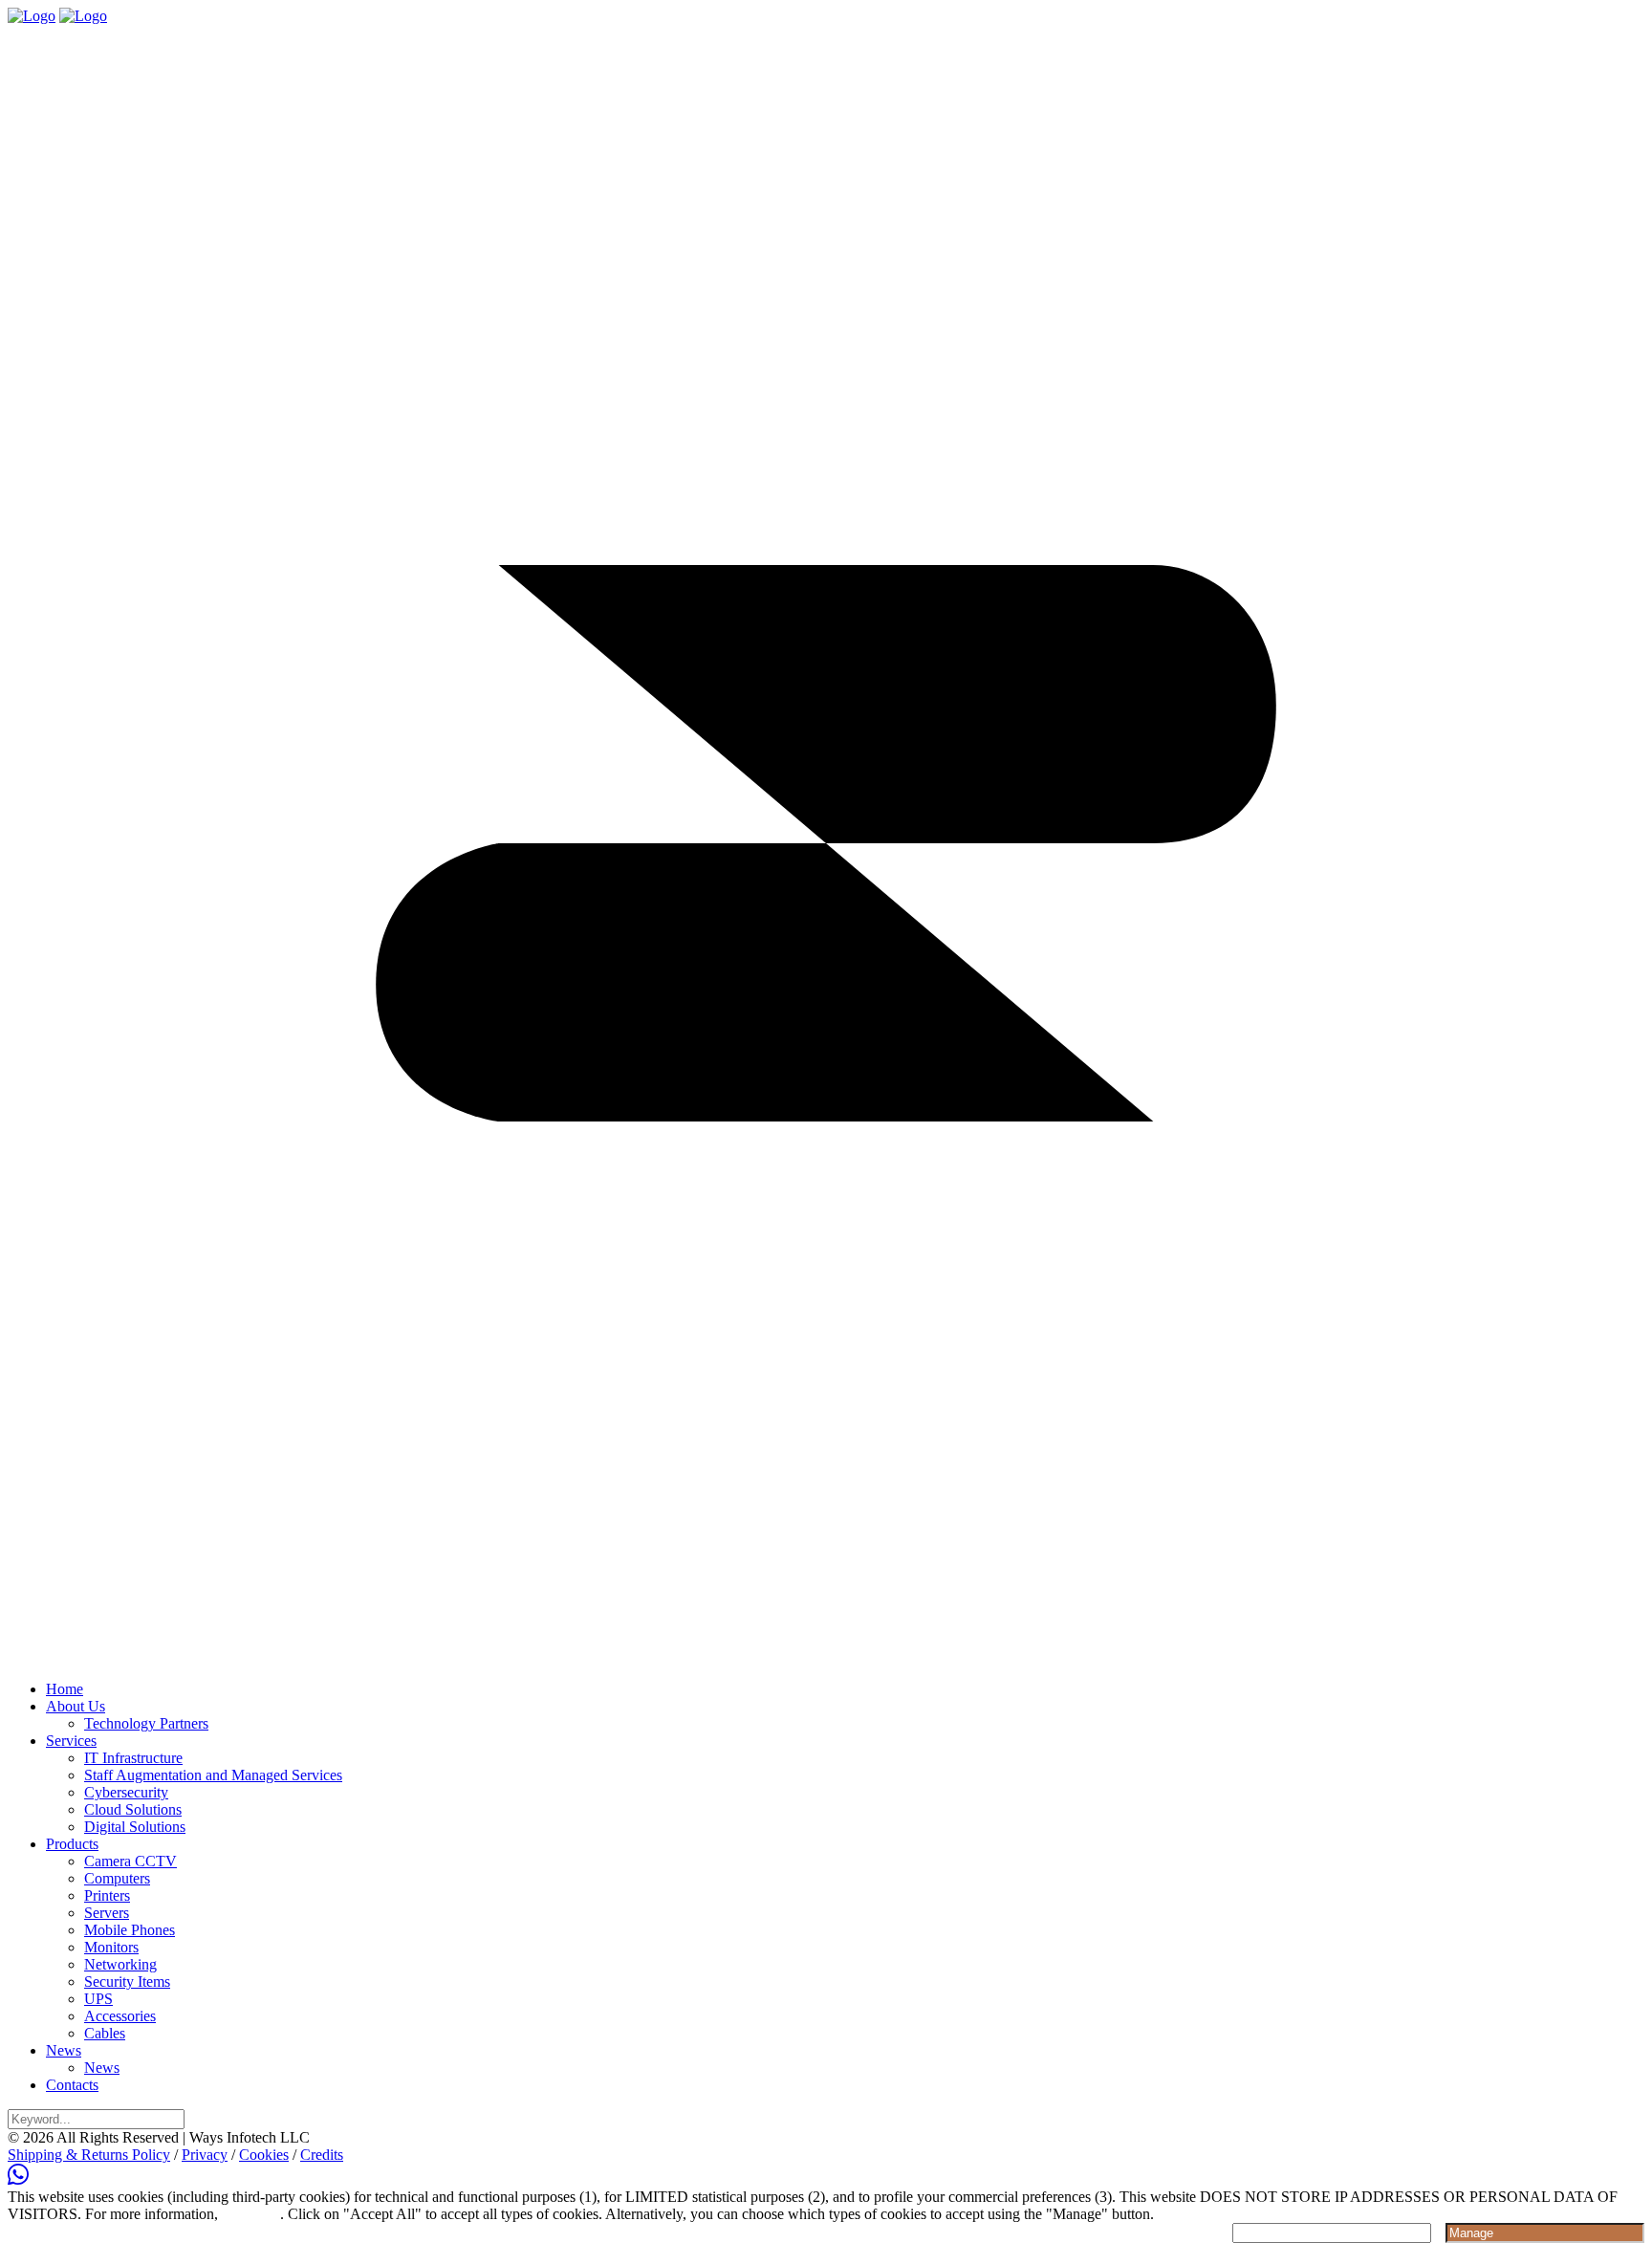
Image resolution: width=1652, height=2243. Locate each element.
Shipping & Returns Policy (89, 2155)
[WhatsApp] (18, 2179)
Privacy (205, 2155)
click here (251, 2214)
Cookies (264, 2155)
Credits (322, 2155)
